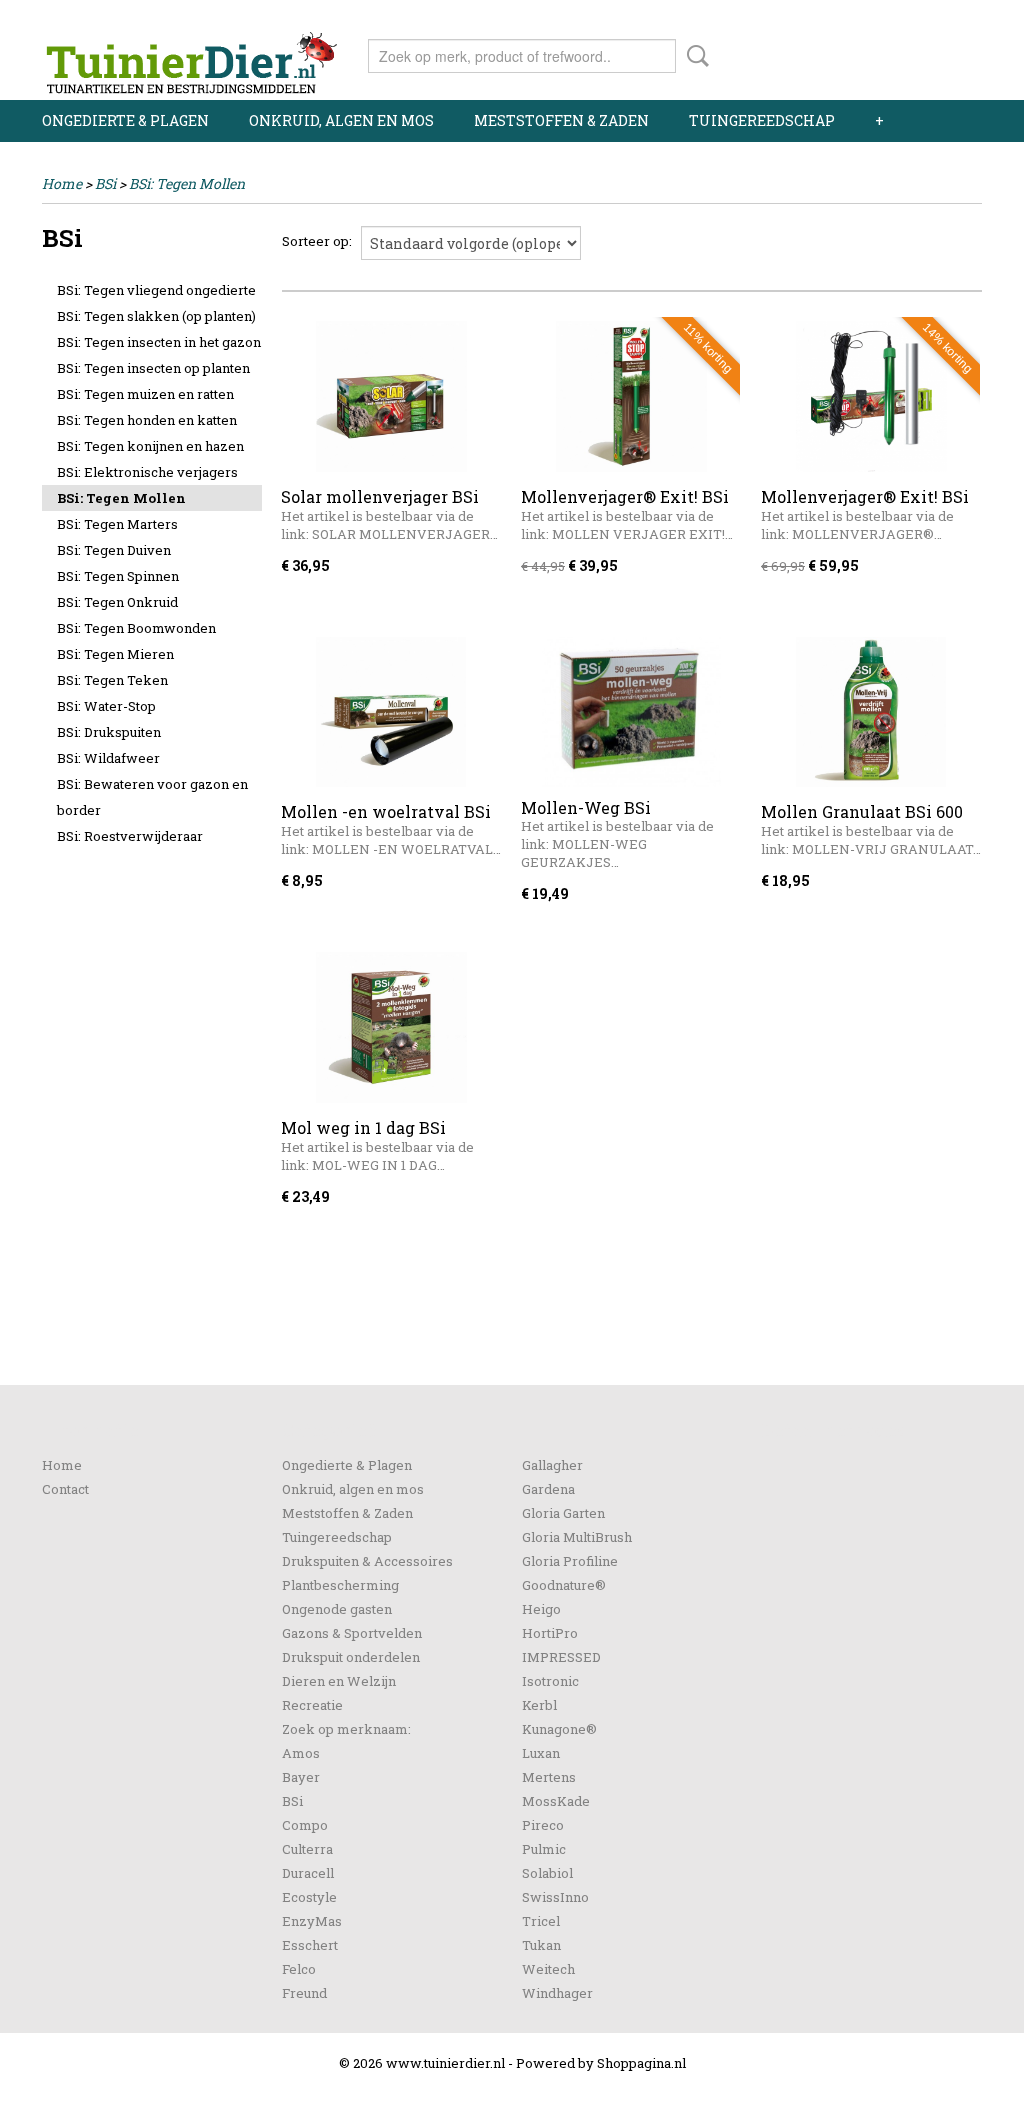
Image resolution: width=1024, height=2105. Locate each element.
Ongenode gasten (337, 1609)
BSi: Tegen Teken (112, 680)
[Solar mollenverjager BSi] (391, 396)
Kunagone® (559, 1729)
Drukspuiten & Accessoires (367, 1561)
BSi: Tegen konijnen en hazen (150, 446)
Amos (301, 1753)
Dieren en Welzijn (339, 1681)
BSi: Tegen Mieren (115, 654)
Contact (65, 1489)
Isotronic (550, 1681)
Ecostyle (309, 1897)
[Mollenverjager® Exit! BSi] (631, 396)
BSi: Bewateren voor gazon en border (152, 797)
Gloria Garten (563, 1513)
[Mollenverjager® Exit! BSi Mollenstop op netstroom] (871, 396)
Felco (299, 1969)
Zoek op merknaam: (346, 1729)
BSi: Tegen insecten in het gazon (159, 342)
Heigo (541, 1609)
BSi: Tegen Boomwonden (136, 628)
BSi (105, 183)
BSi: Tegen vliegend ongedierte (156, 290)
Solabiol (547, 1873)
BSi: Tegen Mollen (187, 183)
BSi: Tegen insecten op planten (153, 368)
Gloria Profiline (570, 1561)
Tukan (541, 1945)
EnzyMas (312, 1921)
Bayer (301, 1777)
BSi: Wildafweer (108, 758)
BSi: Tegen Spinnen (118, 576)
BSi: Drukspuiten (109, 732)
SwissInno (555, 1897)
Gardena (548, 1489)
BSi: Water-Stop (106, 706)
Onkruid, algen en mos (341, 120)
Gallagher (552, 1465)
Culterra (307, 1849)
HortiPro (550, 1633)
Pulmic (544, 1849)
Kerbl (539, 1705)
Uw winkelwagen (914, 52)
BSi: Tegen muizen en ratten (145, 394)
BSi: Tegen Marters (117, 524)
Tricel (541, 1921)
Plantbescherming (340, 1585)
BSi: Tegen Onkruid (117, 602)
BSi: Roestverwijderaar (130, 836)
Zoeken (694, 56)
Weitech (548, 1969)
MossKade (556, 1801)
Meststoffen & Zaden (561, 120)
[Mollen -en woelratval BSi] (391, 712)
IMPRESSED (561, 1657)
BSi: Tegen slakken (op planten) (156, 316)
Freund (304, 1993)
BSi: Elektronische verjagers (147, 472)
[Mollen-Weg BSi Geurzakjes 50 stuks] (631, 712)
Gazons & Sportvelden (352, 1633)
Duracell (308, 1873)
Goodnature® (564, 1585)
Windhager (557, 1993)
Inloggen (859, 17)
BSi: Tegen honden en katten (147, 420)
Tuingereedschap (762, 120)
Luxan (541, 1753)
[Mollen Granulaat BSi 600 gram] (871, 712)
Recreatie (312, 1705)
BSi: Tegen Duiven (114, 550)
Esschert (310, 1945)
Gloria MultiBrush (577, 1537)
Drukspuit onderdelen (351, 1657)
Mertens (549, 1777)
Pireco (543, 1825)
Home (62, 183)
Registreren (944, 17)
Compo (305, 1825)
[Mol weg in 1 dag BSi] (391, 1027)
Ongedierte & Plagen (125, 120)
